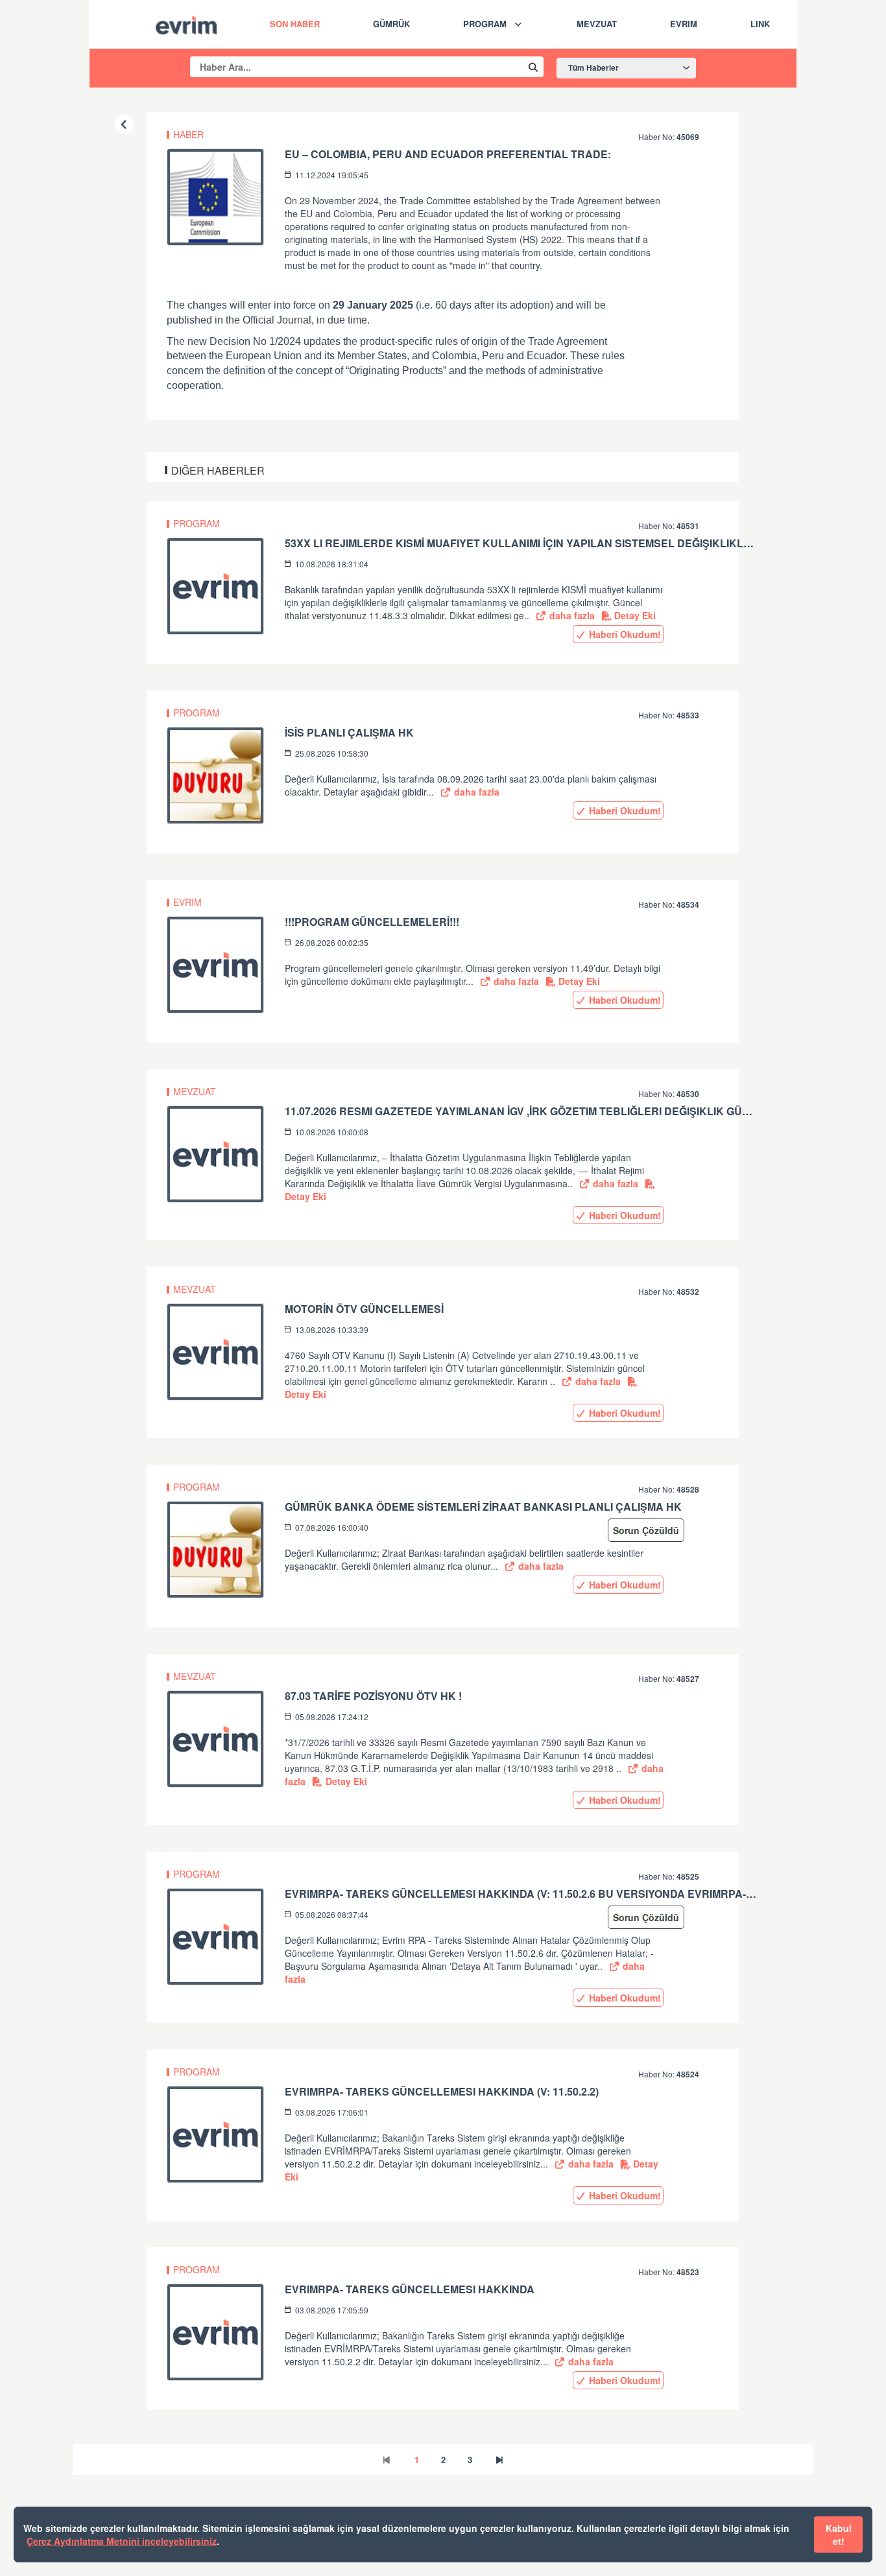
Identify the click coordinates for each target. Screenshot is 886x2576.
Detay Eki (634, 615)
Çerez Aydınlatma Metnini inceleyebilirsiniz (122, 2541)
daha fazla (571, 615)
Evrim (684, 24)
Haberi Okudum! (624, 634)
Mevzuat (597, 24)
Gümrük (391, 24)
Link (760, 24)
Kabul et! (839, 2535)
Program (485, 24)
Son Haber (295, 24)
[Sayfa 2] (499, 2460)
